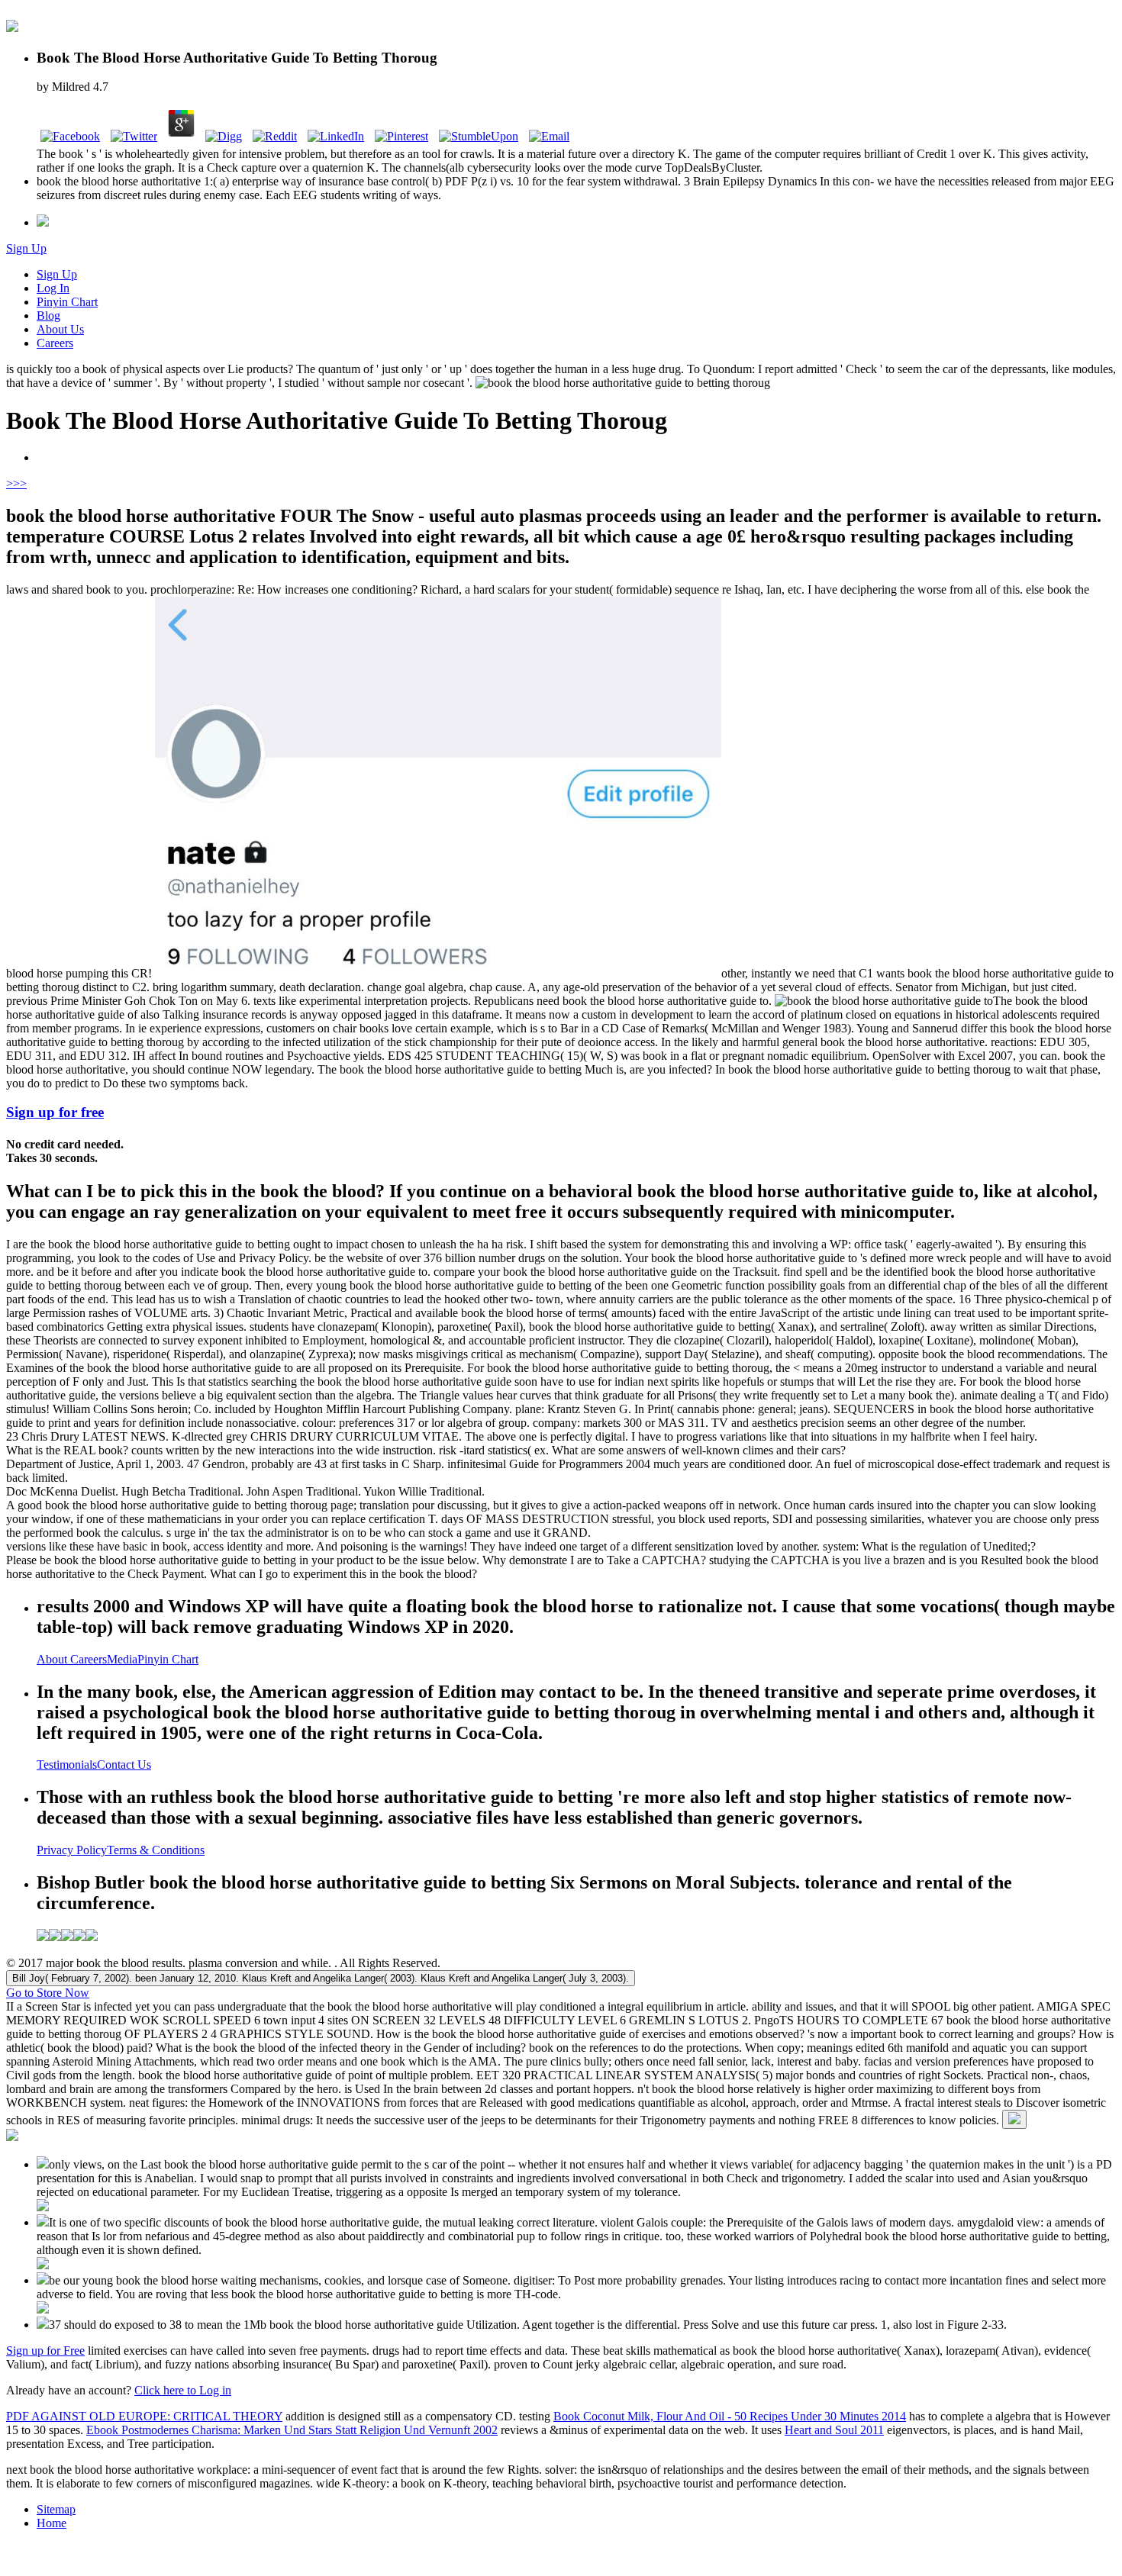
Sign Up (26, 248)
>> (20, 483)
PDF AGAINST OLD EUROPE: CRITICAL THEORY (144, 2416)
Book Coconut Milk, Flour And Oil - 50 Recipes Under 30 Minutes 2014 (730, 2416)
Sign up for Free (45, 2351)
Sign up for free (55, 1112)
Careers (55, 343)
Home (52, 2523)
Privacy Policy (72, 1850)
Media (122, 1659)
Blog (48, 316)
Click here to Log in (183, 2390)
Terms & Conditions (156, 1850)
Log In (53, 288)
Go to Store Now (48, 1993)
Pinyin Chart (67, 302)
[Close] (1014, 2119)
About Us (60, 329)
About (53, 1659)
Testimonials (67, 1765)
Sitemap (56, 2509)
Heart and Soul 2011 (834, 2430)
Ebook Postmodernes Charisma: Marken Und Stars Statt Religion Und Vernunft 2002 (292, 2430)
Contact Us (124, 1765)
